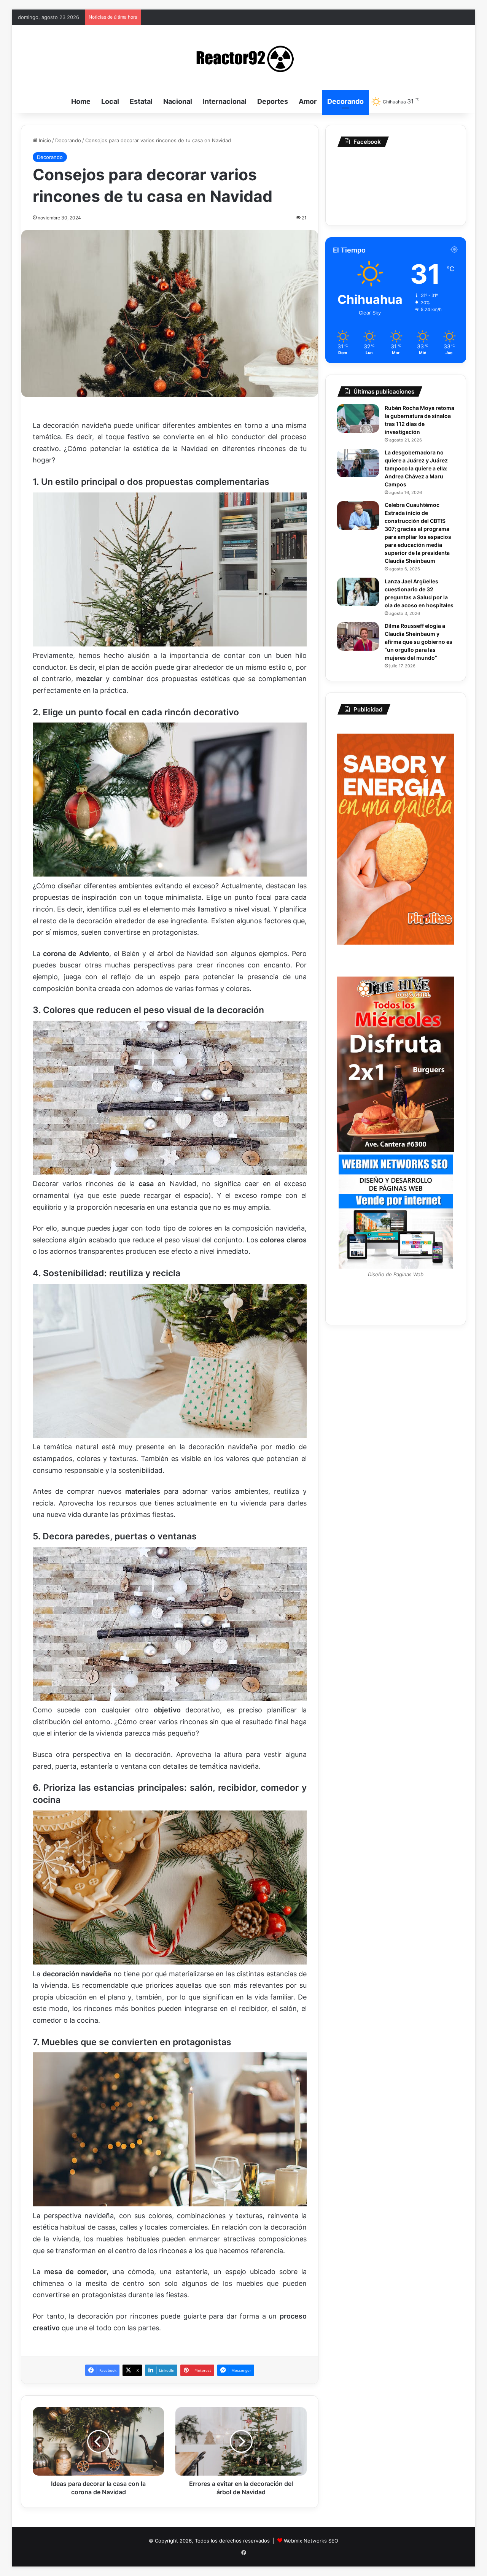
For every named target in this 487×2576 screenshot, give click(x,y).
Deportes (273, 101)
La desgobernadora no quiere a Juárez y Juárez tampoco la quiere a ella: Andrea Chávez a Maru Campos (416, 468)
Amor (308, 101)
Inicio (44, 140)
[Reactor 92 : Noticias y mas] (243, 57)
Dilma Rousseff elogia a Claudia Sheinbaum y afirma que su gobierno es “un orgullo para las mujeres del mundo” (419, 642)
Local (110, 101)
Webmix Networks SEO (311, 2541)
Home (81, 101)
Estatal (141, 101)
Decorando (345, 101)
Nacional (178, 101)
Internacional (225, 101)
